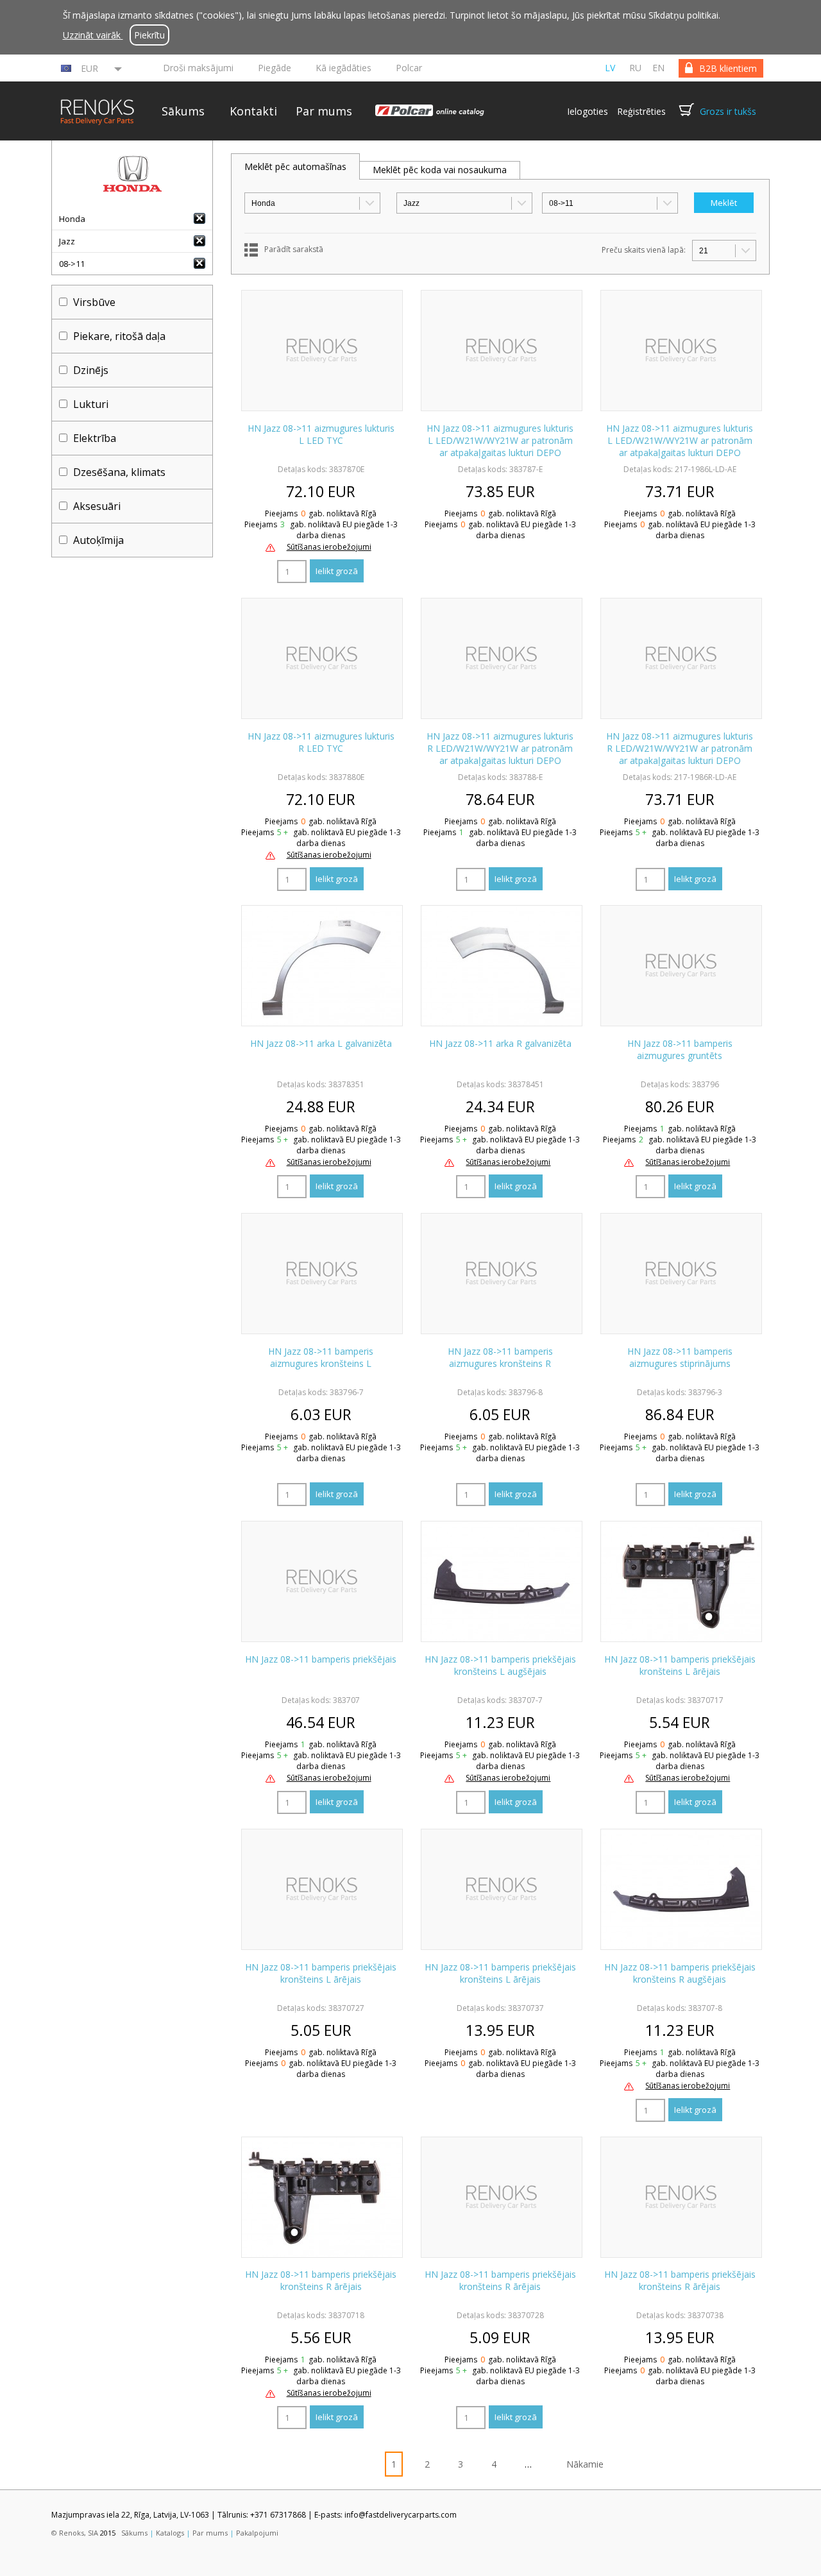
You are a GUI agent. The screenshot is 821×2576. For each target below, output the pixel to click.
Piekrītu (149, 35)
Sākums (183, 111)
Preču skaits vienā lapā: (644, 250)
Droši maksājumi (198, 68)
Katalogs (170, 2533)
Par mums (324, 111)
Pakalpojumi (257, 2533)
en (658, 68)
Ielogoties (588, 111)
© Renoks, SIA (75, 2533)
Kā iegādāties (343, 68)
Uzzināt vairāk (93, 35)
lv (610, 68)
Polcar (409, 68)
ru (635, 68)
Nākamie (585, 2464)
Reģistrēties (641, 111)
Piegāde (275, 68)
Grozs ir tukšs (728, 111)
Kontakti (253, 111)
